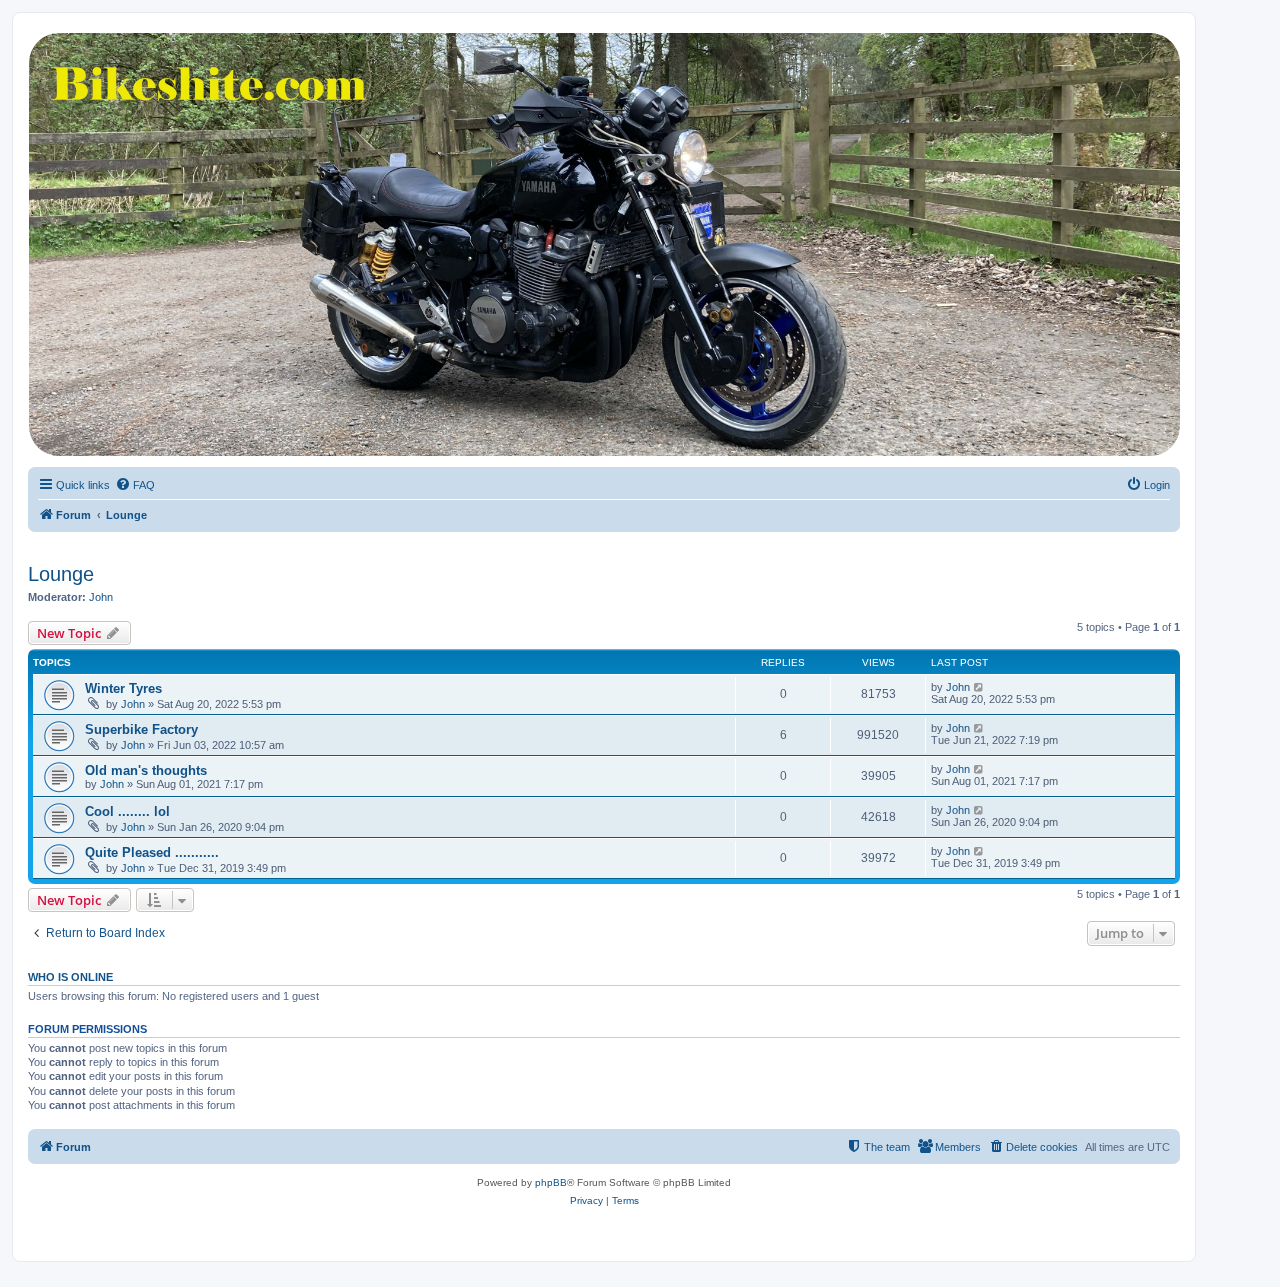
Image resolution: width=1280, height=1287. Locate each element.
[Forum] (603, 244)
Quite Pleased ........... (152, 852)
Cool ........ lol (127, 811)
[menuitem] (135, 485)
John (101, 597)
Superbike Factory (141, 729)
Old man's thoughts (146, 770)
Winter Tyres (123, 688)
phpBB (551, 1182)
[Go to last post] (979, 687)
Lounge (61, 574)
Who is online (70, 977)
